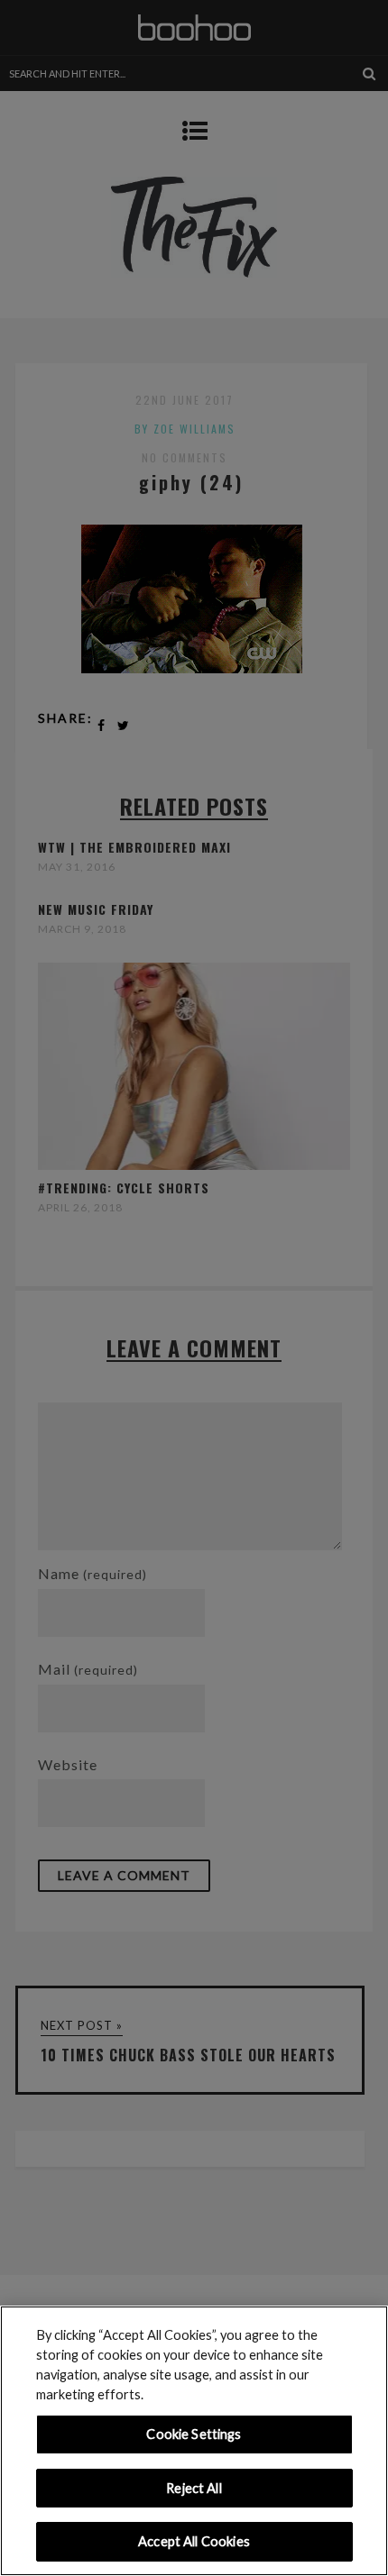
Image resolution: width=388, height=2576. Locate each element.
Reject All (194, 2488)
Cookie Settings (194, 2434)
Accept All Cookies (194, 2541)
